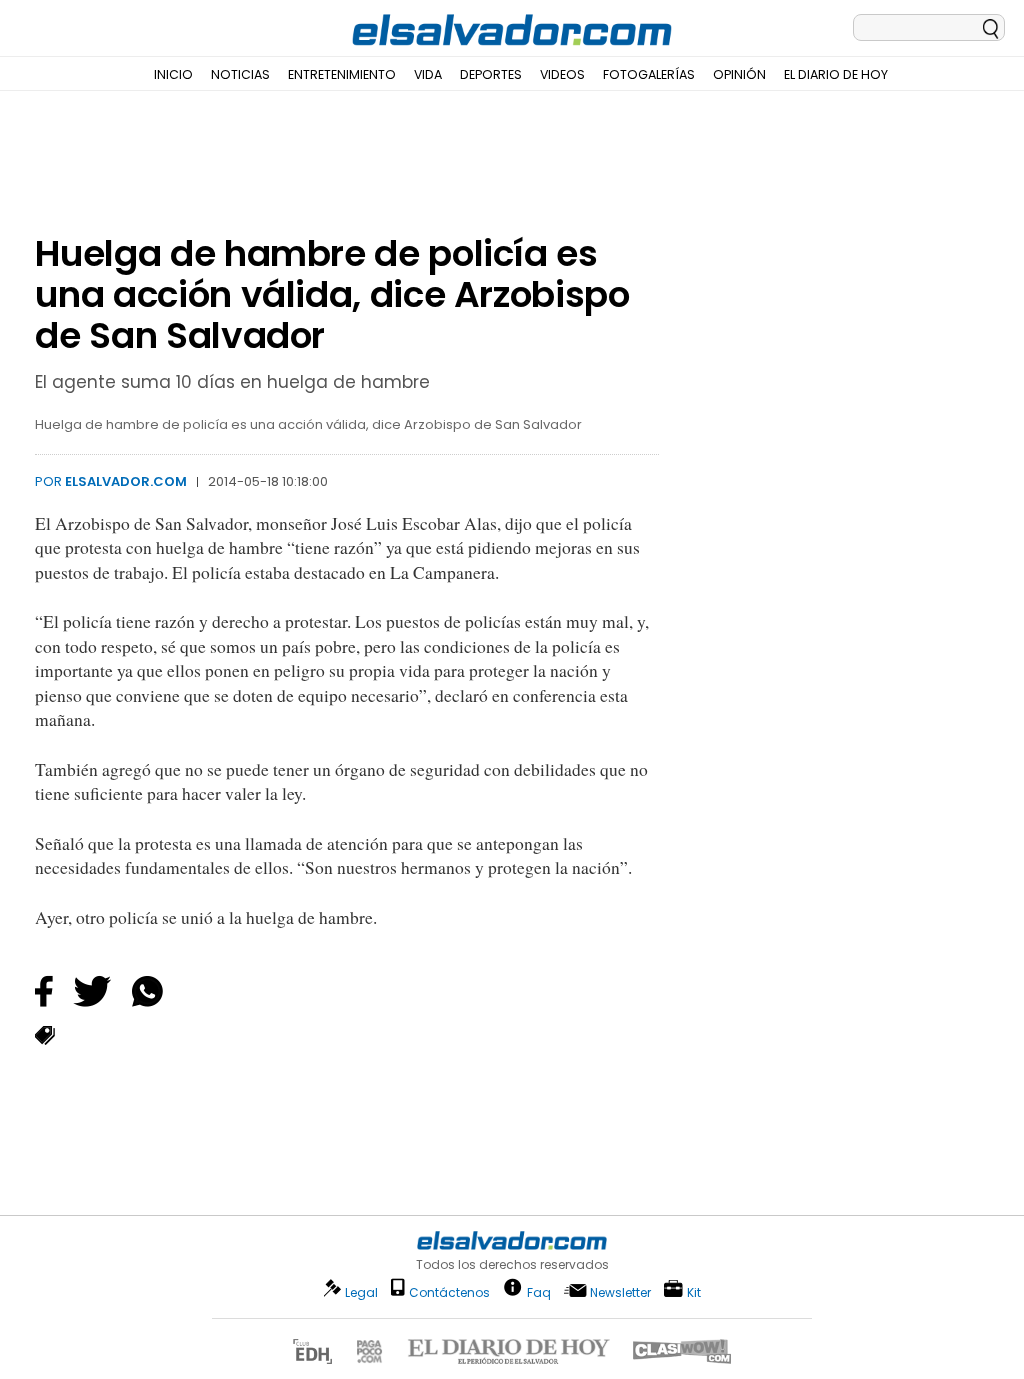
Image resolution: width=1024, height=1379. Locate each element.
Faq (539, 1291)
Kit (694, 1291)
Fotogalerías (649, 74)
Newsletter (620, 1292)
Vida (428, 74)
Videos (562, 74)
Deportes (491, 74)
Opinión (739, 74)
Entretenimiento (342, 74)
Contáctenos (449, 1292)
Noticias (240, 74)
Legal (361, 1292)
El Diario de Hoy (836, 74)
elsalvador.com (126, 481)
